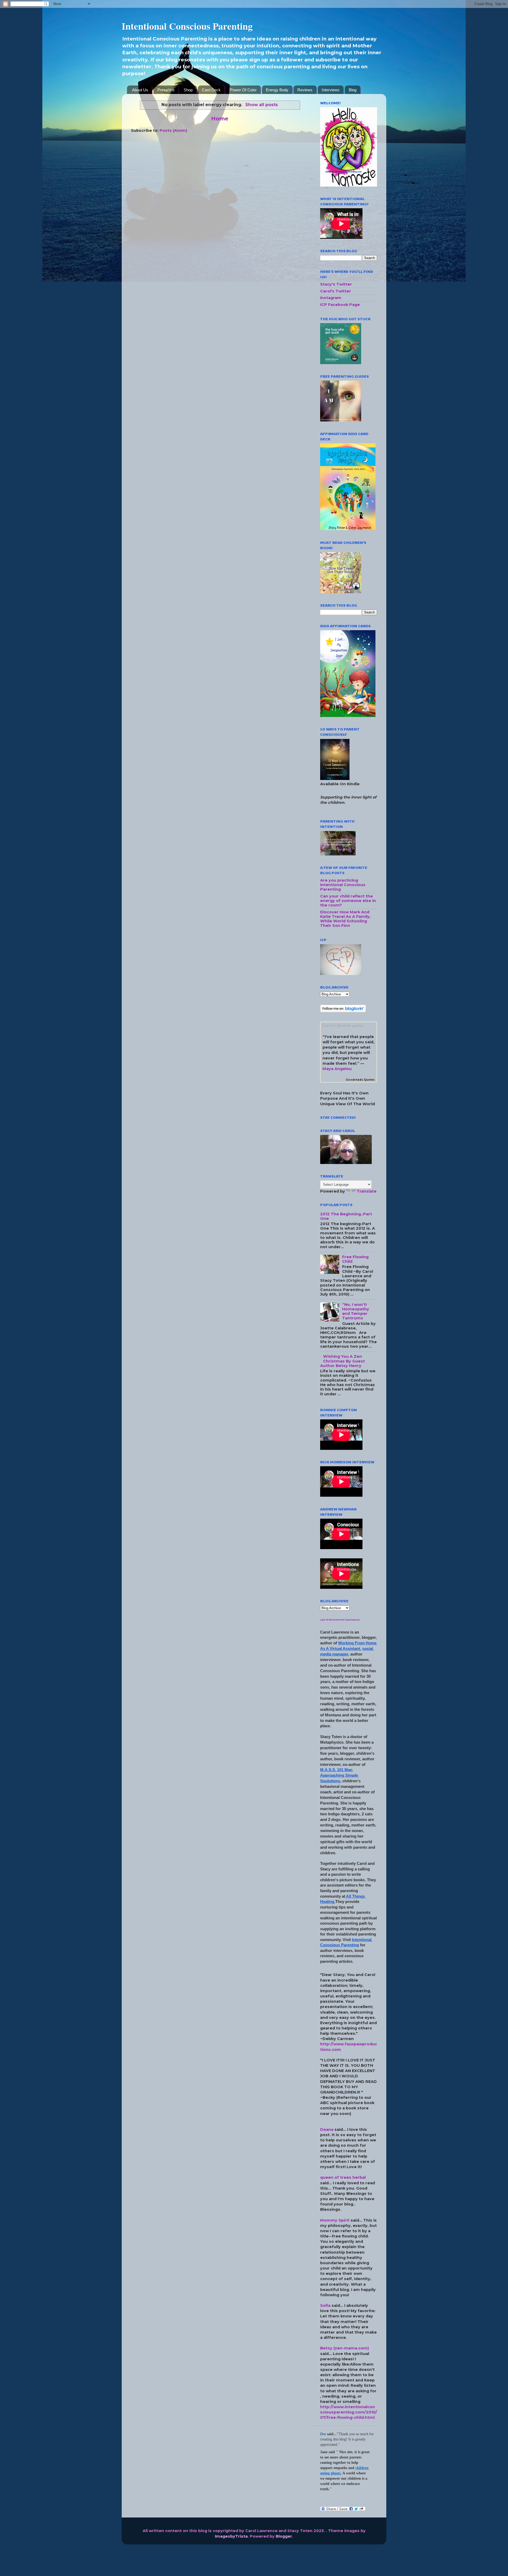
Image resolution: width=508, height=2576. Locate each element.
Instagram (331, 298)
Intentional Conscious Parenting (187, 26)
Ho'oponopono (351, 1620)
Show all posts (261, 105)
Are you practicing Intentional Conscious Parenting (343, 885)
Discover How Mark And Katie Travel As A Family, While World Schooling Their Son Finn (345, 919)
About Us (140, 90)
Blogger (284, 2536)
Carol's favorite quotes (343, 1025)
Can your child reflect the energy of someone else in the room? (348, 901)
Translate (367, 1191)
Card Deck (211, 90)
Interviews (331, 90)
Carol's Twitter (336, 291)
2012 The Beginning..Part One (346, 1216)
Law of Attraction (331, 1620)
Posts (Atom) (173, 130)
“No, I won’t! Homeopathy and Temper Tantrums (356, 1311)
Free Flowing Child (355, 1259)
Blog (353, 90)
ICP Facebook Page (340, 305)
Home (220, 118)
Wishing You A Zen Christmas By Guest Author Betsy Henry (343, 1361)
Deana (327, 2130)
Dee (323, 2434)
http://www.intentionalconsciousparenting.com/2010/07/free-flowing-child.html (349, 2412)
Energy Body (277, 90)
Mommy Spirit (335, 2220)
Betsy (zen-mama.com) (344, 2348)
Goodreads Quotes (360, 1080)
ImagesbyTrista (231, 2536)
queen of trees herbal (343, 2177)
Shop (188, 90)
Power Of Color (243, 90)
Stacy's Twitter (336, 284)
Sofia (325, 2306)
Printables (166, 90)
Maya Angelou (337, 1069)
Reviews (305, 90)
